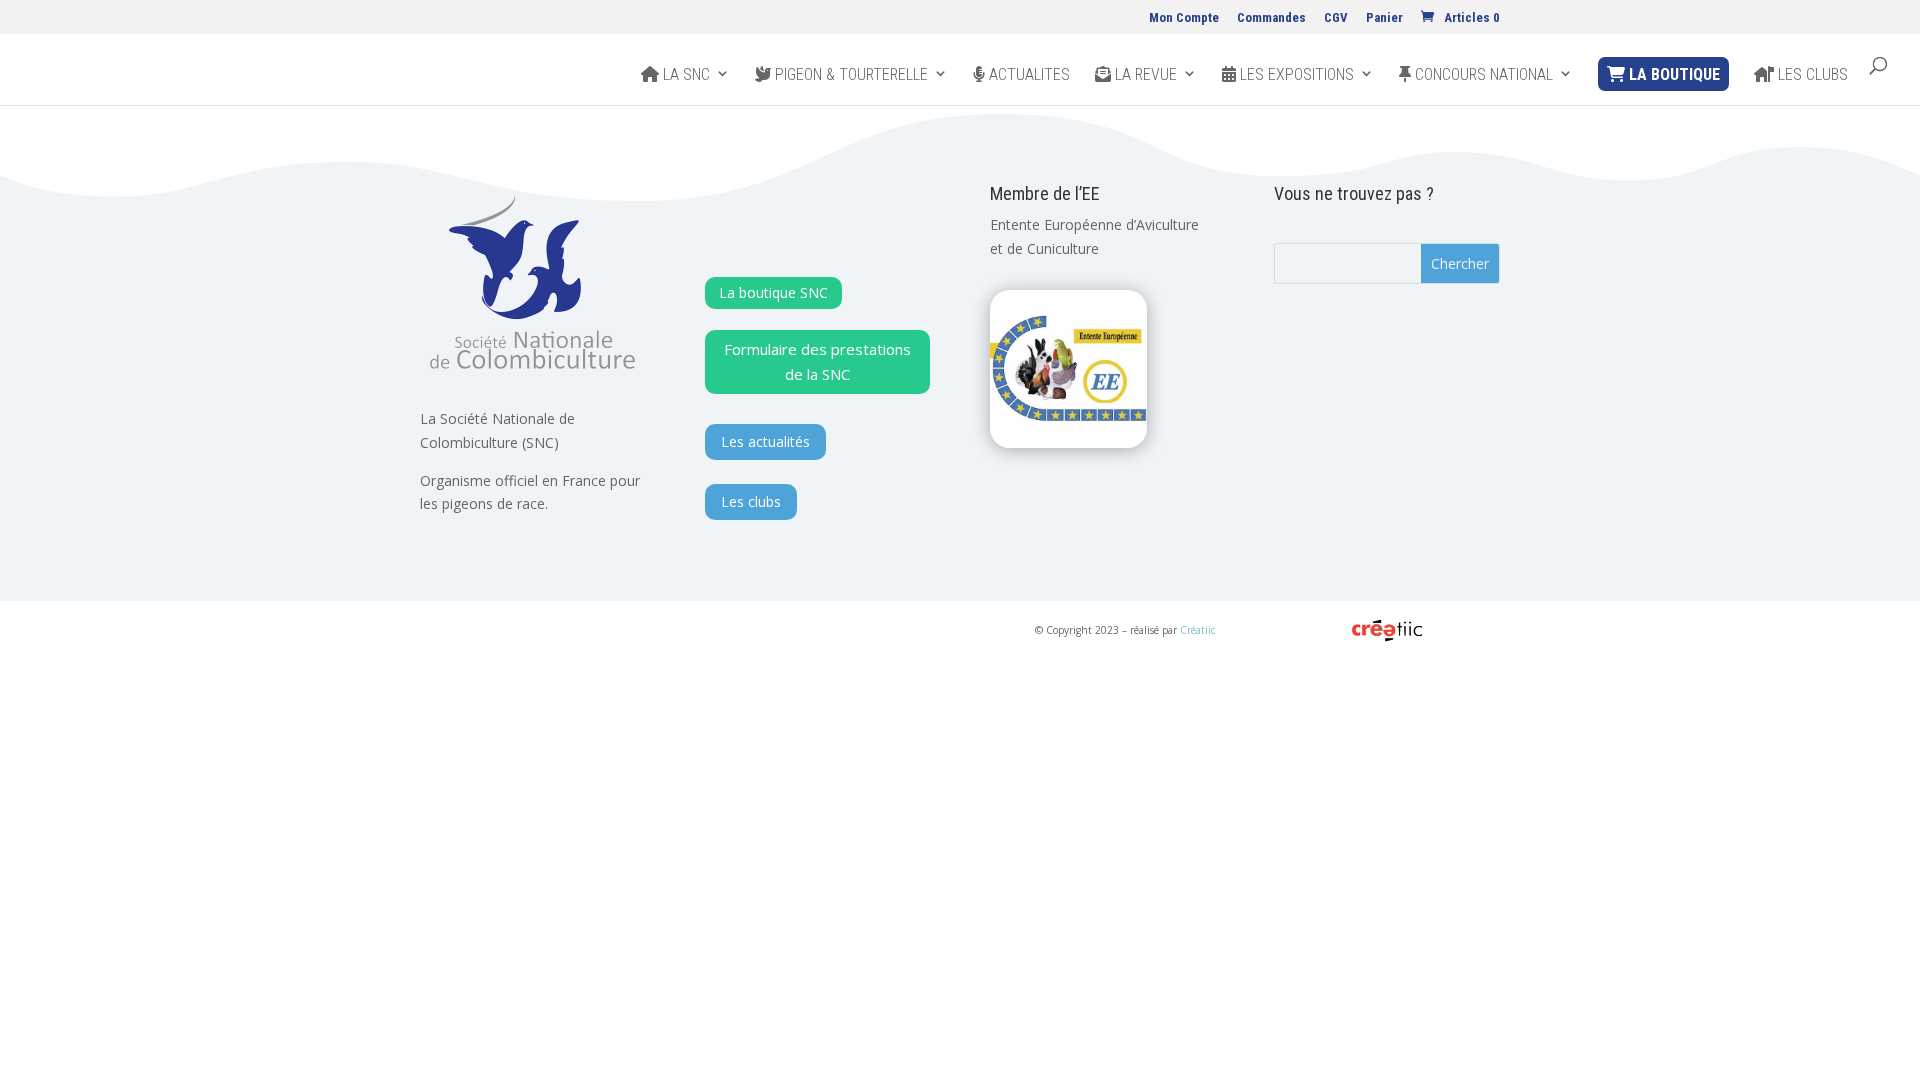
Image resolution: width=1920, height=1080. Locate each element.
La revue (1144, 75)
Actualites (1027, 75)
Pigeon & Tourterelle (849, 75)
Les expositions (1295, 75)
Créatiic (1197, 630)
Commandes (1271, 18)
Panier (1384, 18)
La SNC (684, 75)
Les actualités (765, 441)
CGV (1336, 18)
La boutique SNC (773, 292)
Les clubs (1811, 75)
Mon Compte (1184, 18)
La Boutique (1672, 74)
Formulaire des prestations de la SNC (817, 362)
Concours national (1482, 75)
